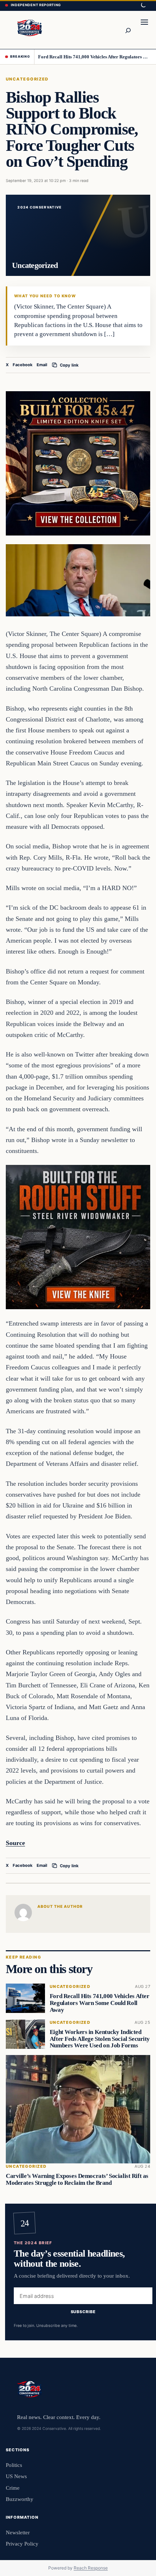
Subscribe (83, 2312)
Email (42, 365)
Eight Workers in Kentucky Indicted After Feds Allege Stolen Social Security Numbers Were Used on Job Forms (100, 2039)
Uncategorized (27, 79)
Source (15, 1843)
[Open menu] (144, 30)
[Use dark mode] (143, 5)
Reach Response (91, 2568)
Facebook (23, 365)
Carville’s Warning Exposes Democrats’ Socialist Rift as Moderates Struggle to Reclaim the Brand (77, 2179)
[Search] (128, 30)
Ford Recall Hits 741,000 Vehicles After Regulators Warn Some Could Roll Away (95, 57)
